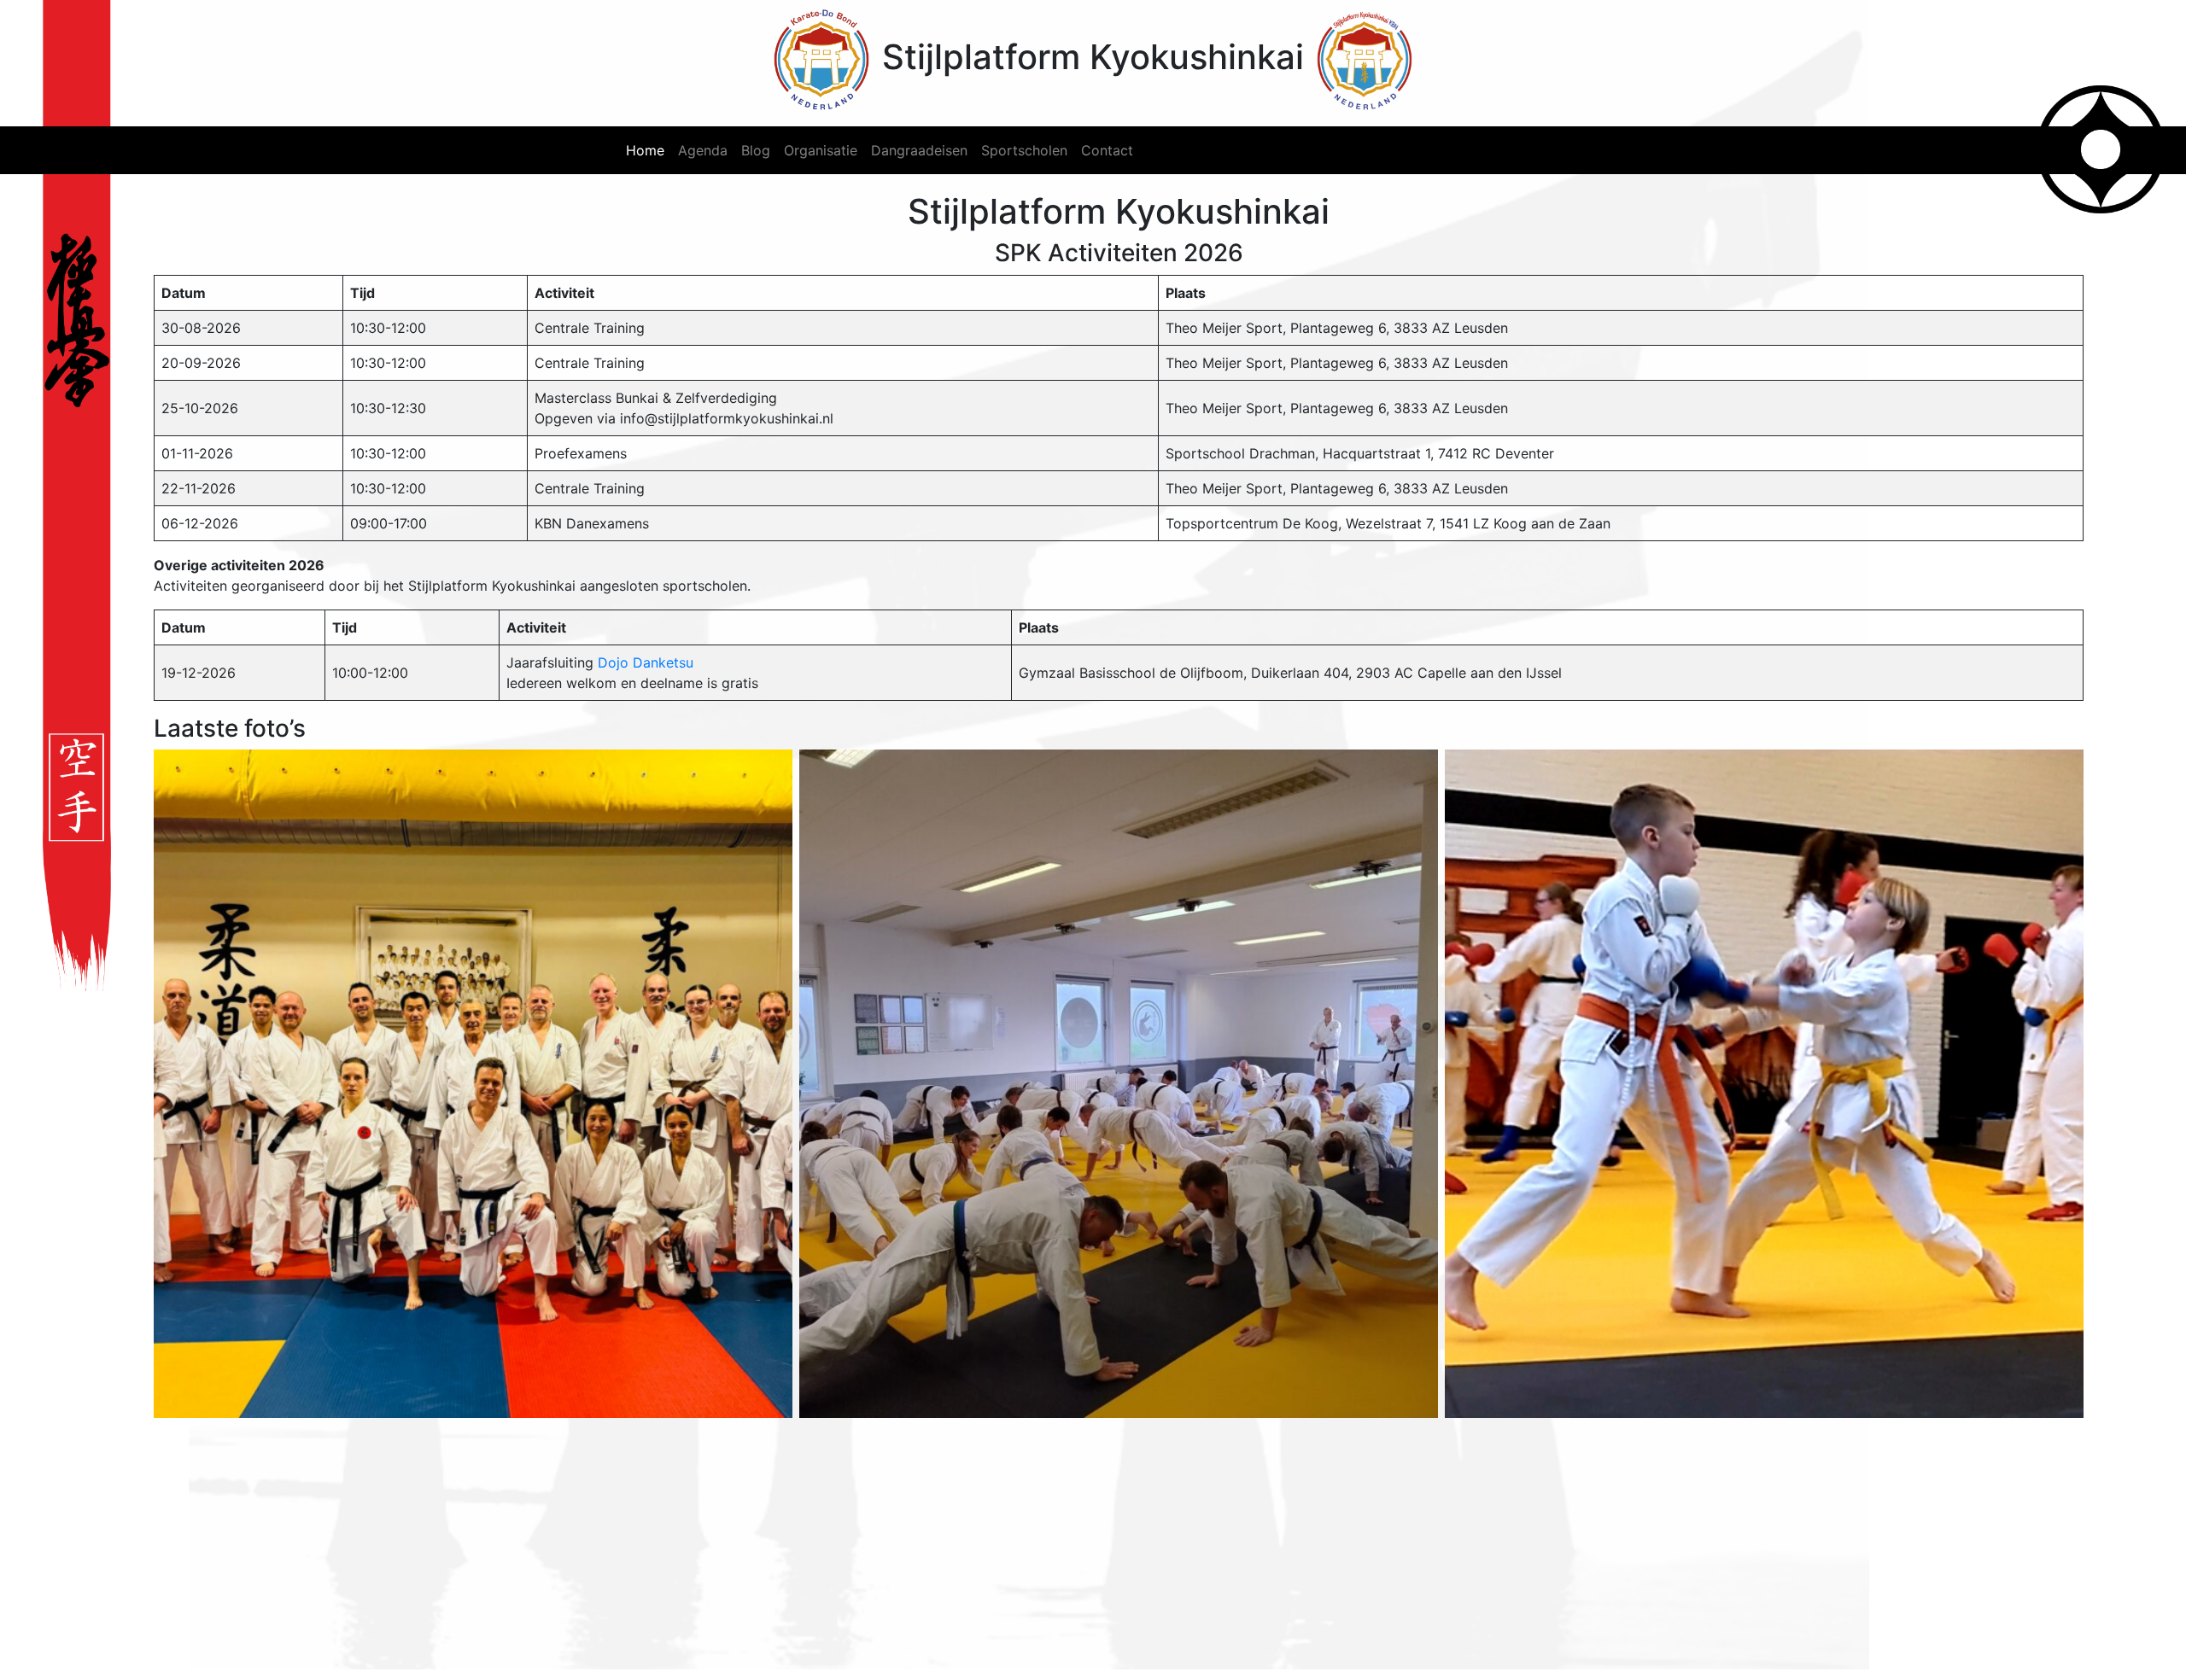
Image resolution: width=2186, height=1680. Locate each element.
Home (645, 150)
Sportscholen (1024, 150)
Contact (1107, 150)
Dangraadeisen (919, 150)
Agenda (703, 150)
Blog (756, 150)
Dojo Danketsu (646, 662)
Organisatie (821, 150)
